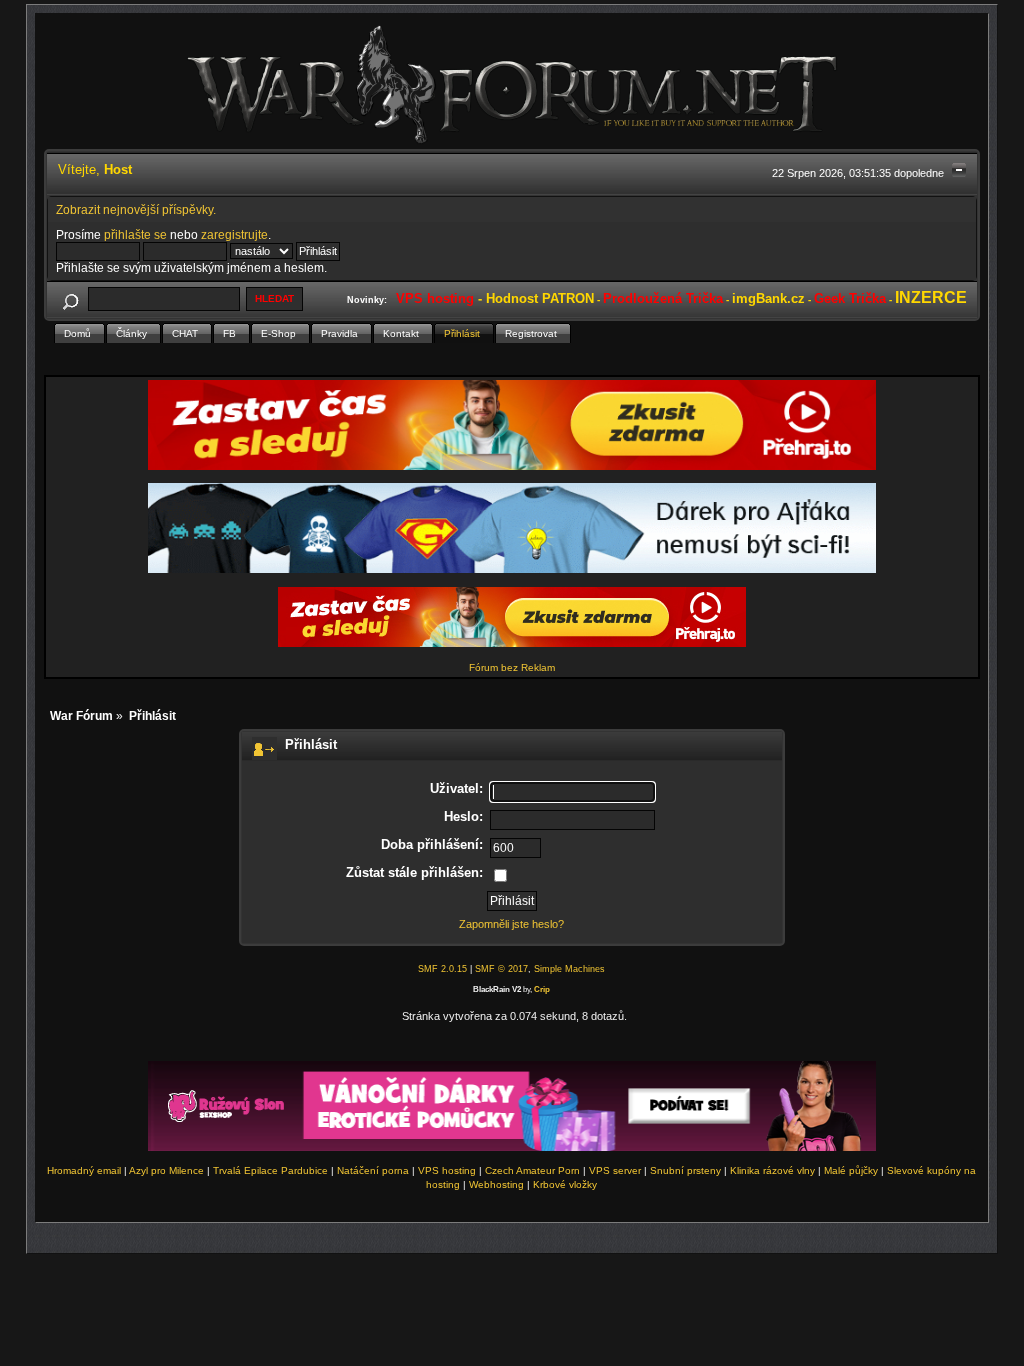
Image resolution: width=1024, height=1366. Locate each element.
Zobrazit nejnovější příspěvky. (136, 209)
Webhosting (496, 1184)
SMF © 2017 (501, 969)
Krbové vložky (565, 1184)
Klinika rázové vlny (772, 1170)
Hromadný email (84, 1170)
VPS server (615, 1170)
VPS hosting (447, 1170)
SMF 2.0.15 (442, 969)
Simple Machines (569, 969)
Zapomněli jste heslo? (511, 924)
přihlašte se (135, 234)
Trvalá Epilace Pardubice (270, 1170)
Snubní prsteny (685, 1170)
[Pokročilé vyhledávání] (71, 298)
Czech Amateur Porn (532, 1170)
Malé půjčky (851, 1170)
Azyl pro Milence (166, 1170)
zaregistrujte (234, 234)
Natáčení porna (373, 1170)
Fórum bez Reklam (512, 667)
